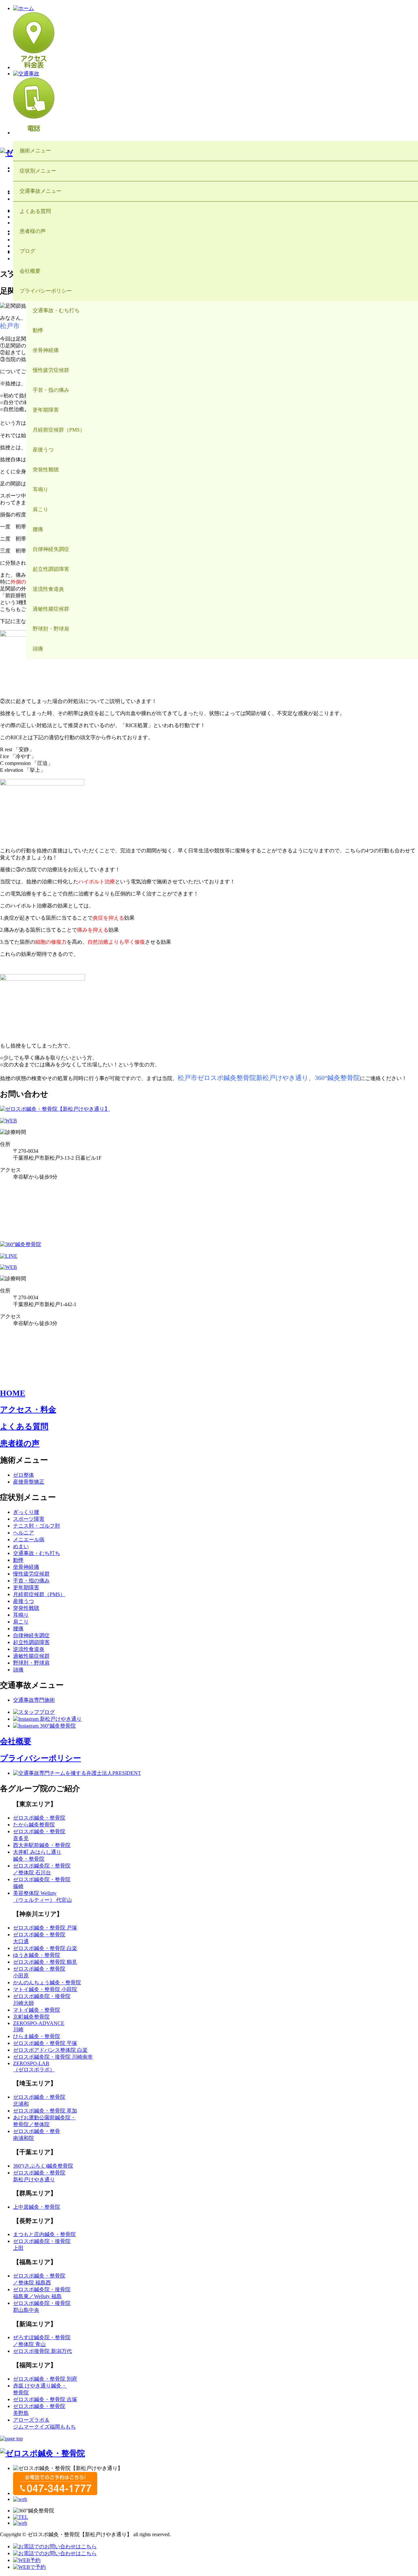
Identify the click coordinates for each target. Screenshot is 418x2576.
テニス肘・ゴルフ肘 (37, 1526)
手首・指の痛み (31, 1581)
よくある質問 (24, 1426)
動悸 (18, 1560)
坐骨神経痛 (26, 1567)
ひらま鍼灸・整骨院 (37, 2036)
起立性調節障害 (31, 1642)
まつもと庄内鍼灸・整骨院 (44, 2234)
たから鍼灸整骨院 (34, 1825)
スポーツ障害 (29, 1519)
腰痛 (18, 1629)
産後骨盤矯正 (29, 1482)
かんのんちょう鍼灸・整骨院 (47, 1982)
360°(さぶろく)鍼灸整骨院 (43, 2166)
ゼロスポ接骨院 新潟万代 (42, 2351)
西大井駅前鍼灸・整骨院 (42, 1845)
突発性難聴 (26, 1608)
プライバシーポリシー (40, 1758)
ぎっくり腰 (26, 1512)
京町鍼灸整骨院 (31, 2017)
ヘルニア (24, 1533)
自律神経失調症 (31, 1635)
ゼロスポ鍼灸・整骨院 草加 (45, 2111)
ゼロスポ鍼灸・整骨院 (39, 1818)
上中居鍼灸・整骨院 (37, 2207)
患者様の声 (20, 1443)
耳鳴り (21, 1615)
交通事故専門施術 (34, 1700)
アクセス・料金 (28, 1410)
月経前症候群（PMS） (39, 1594)
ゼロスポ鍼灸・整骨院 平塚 (45, 2043)
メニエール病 (29, 1540)
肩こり (21, 1622)
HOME (13, 1393)
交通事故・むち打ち (37, 1553)
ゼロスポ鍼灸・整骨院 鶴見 (45, 1962)
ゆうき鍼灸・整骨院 (37, 1955)
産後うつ (24, 1601)
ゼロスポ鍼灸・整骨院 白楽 (45, 1948)
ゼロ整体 (24, 1475)
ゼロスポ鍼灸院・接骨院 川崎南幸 (53, 2057)
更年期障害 (26, 1587)
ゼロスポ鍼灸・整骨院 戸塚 (45, 1928)
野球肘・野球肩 (31, 1663)
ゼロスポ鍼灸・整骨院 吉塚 (45, 2399)
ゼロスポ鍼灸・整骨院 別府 (45, 2379)
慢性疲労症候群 (31, 1574)
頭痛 (18, 1670)
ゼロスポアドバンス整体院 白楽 (50, 2050)
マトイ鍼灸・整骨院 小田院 (45, 1989)
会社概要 (16, 1741)
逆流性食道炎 (29, 1649)
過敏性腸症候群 (31, 1656)
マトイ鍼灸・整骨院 (37, 2010)
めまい (21, 1546)
